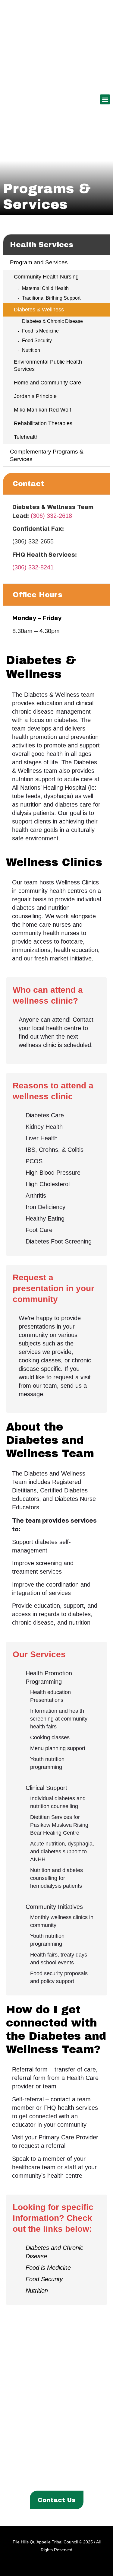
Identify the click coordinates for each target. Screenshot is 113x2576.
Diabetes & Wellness (39, 310)
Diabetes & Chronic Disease (52, 321)
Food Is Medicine (40, 331)
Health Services (42, 245)
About (14, 2469)
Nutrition (31, 350)
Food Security (37, 341)
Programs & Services (54, 2469)
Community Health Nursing (46, 277)
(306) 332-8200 (69, 2426)
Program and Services (39, 262)
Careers (77, 2479)
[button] (105, 99)
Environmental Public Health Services (48, 365)
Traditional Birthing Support (51, 298)
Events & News (44, 2479)
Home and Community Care (47, 383)
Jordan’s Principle (35, 396)
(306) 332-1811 (70, 2436)
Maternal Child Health (45, 288)
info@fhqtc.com (69, 2445)
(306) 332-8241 (33, 567)
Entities (97, 2469)
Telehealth (26, 437)
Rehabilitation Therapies (43, 423)
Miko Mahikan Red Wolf (42, 410)
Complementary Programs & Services (47, 455)
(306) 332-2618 (51, 516)
